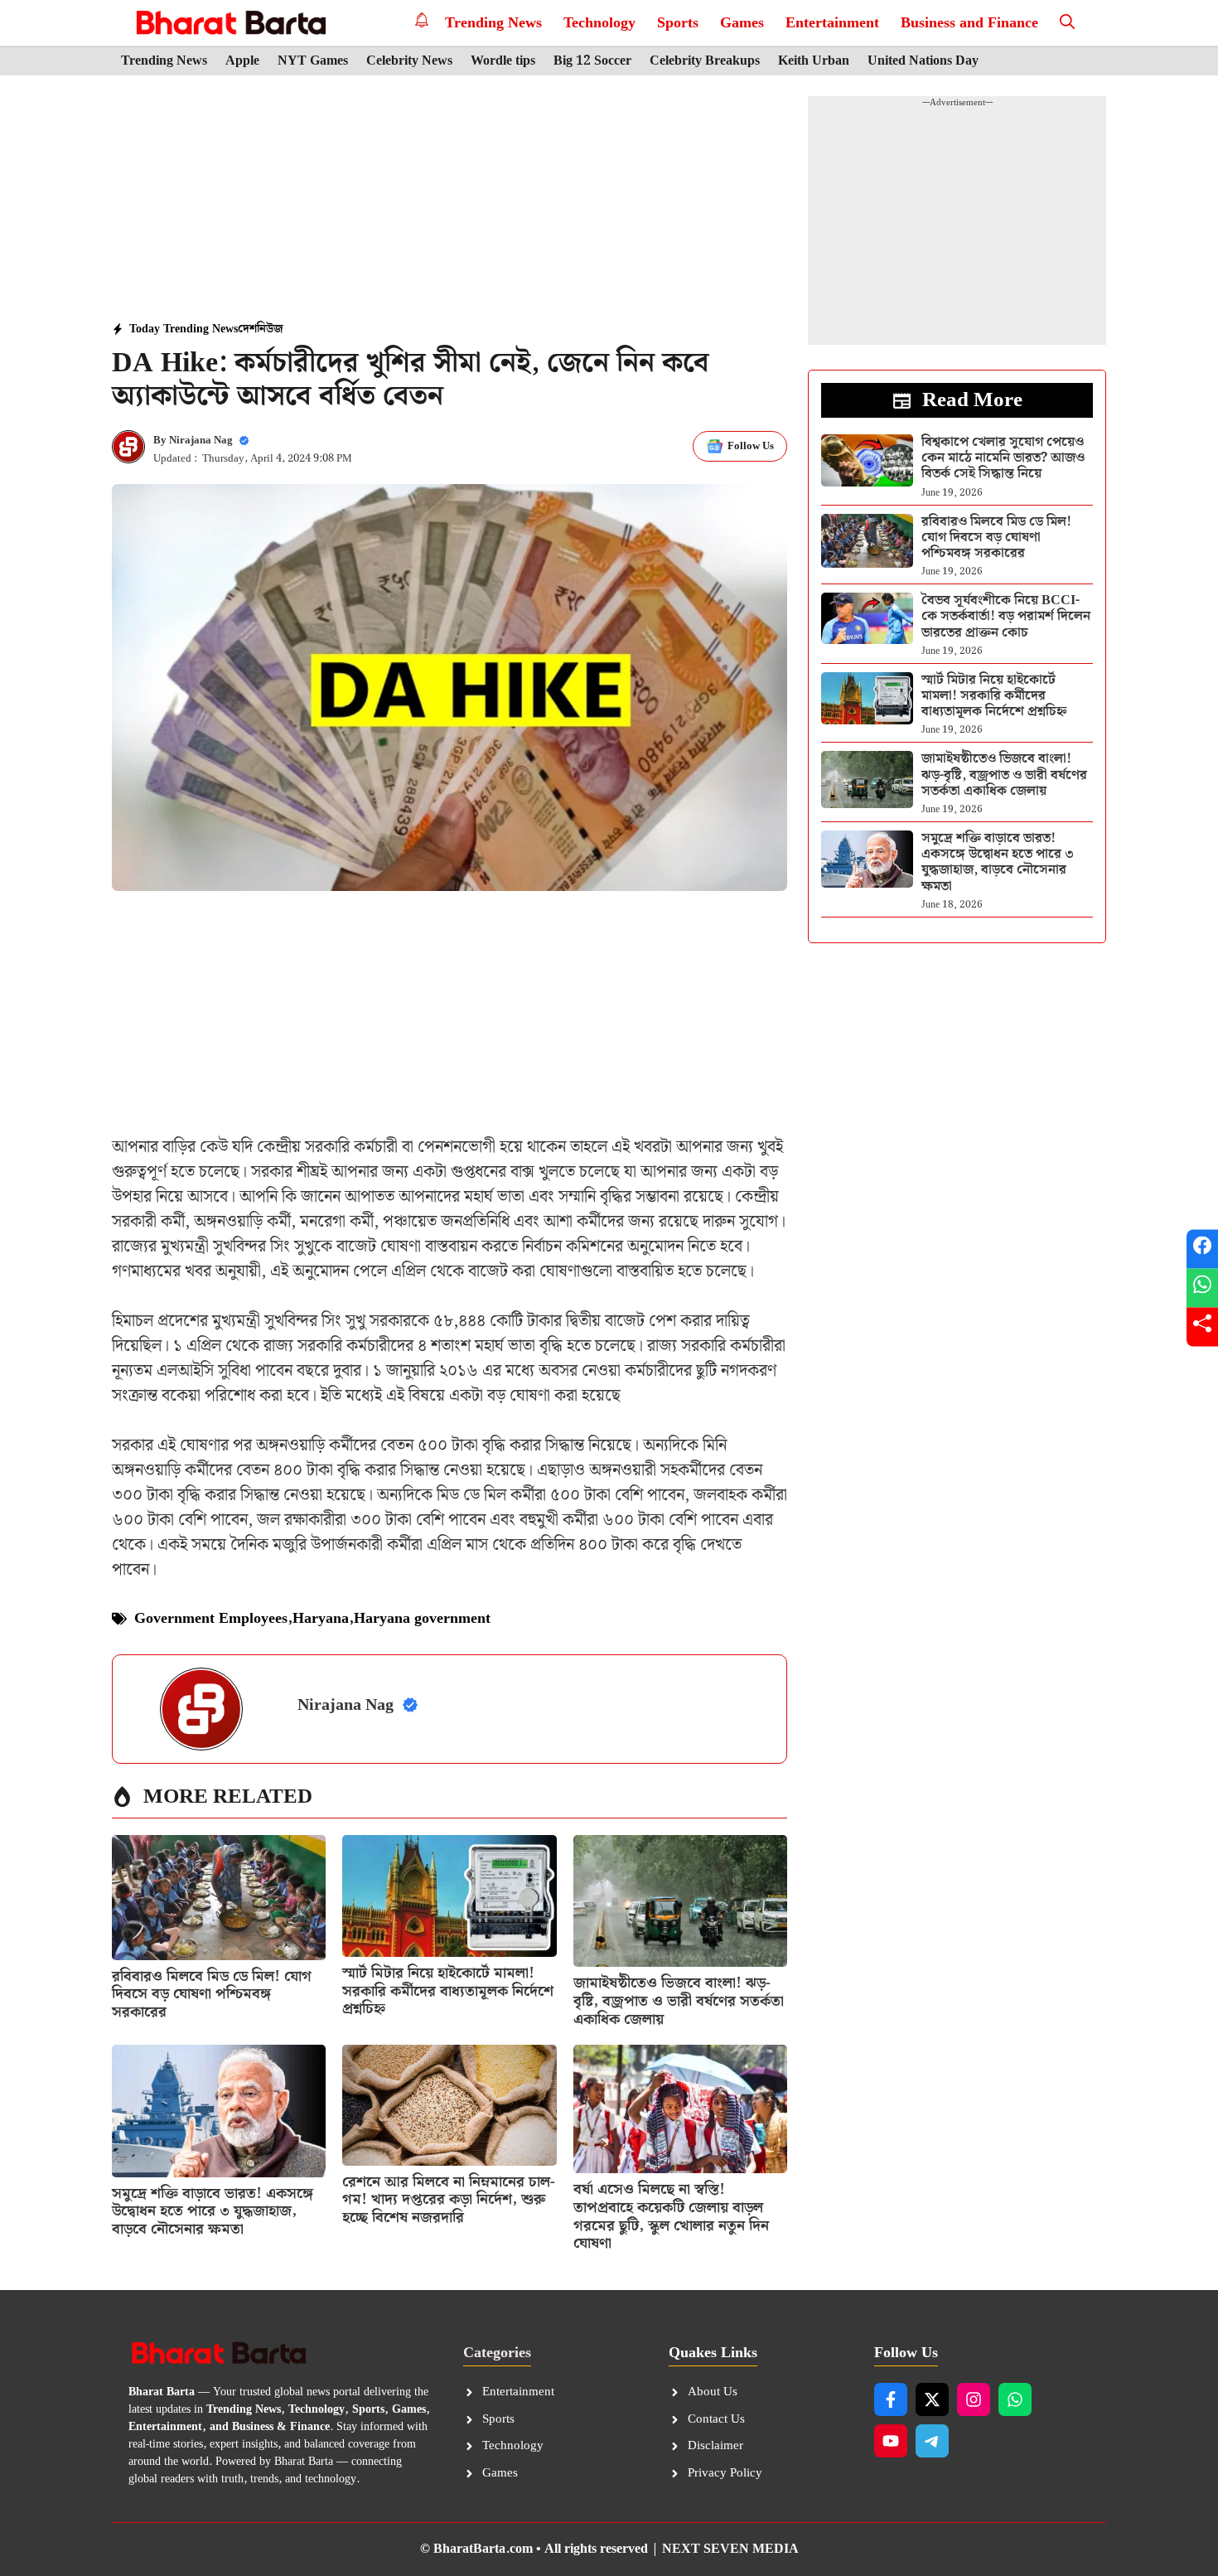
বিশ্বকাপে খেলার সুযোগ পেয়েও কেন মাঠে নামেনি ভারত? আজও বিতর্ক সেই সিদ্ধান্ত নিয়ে (1003, 458)
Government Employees (211, 1618)
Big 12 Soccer (592, 61)
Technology (599, 23)
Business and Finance (969, 23)
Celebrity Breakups (705, 61)
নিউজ (270, 329)
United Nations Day (923, 61)
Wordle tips (503, 61)
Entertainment (832, 23)
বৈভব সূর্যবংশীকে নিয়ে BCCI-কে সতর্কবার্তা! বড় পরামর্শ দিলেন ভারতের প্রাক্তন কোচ (1006, 616)
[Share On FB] (1202, 1249)
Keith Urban (814, 61)
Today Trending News (184, 329)
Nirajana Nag (201, 441)
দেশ (247, 329)
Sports (678, 23)
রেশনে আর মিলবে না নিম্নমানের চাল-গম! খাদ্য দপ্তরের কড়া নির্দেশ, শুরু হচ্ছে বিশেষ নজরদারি (449, 2200)
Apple (242, 61)
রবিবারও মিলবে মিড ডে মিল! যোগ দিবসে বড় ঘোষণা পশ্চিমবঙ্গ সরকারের (212, 1994)
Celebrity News (409, 61)
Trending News (493, 23)
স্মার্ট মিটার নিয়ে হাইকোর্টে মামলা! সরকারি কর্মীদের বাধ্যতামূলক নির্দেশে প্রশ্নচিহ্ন (448, 1991)
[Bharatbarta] (229, 23)
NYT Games (313, 61)
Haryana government (422, 1618)
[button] (1067, 23)
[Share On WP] (1202, 1288)
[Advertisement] (450, 200)
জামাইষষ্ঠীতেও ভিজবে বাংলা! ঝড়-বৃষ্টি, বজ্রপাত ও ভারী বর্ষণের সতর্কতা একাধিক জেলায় (679, 2001)
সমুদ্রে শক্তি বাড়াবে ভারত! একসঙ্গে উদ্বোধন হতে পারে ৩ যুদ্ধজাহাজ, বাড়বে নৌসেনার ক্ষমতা (213, 2211)
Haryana (321, 1618)
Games (742, 23)
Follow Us (751, 446)
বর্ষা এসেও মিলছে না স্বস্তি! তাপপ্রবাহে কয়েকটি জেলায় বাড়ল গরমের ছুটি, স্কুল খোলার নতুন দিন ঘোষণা (671, 2216)
